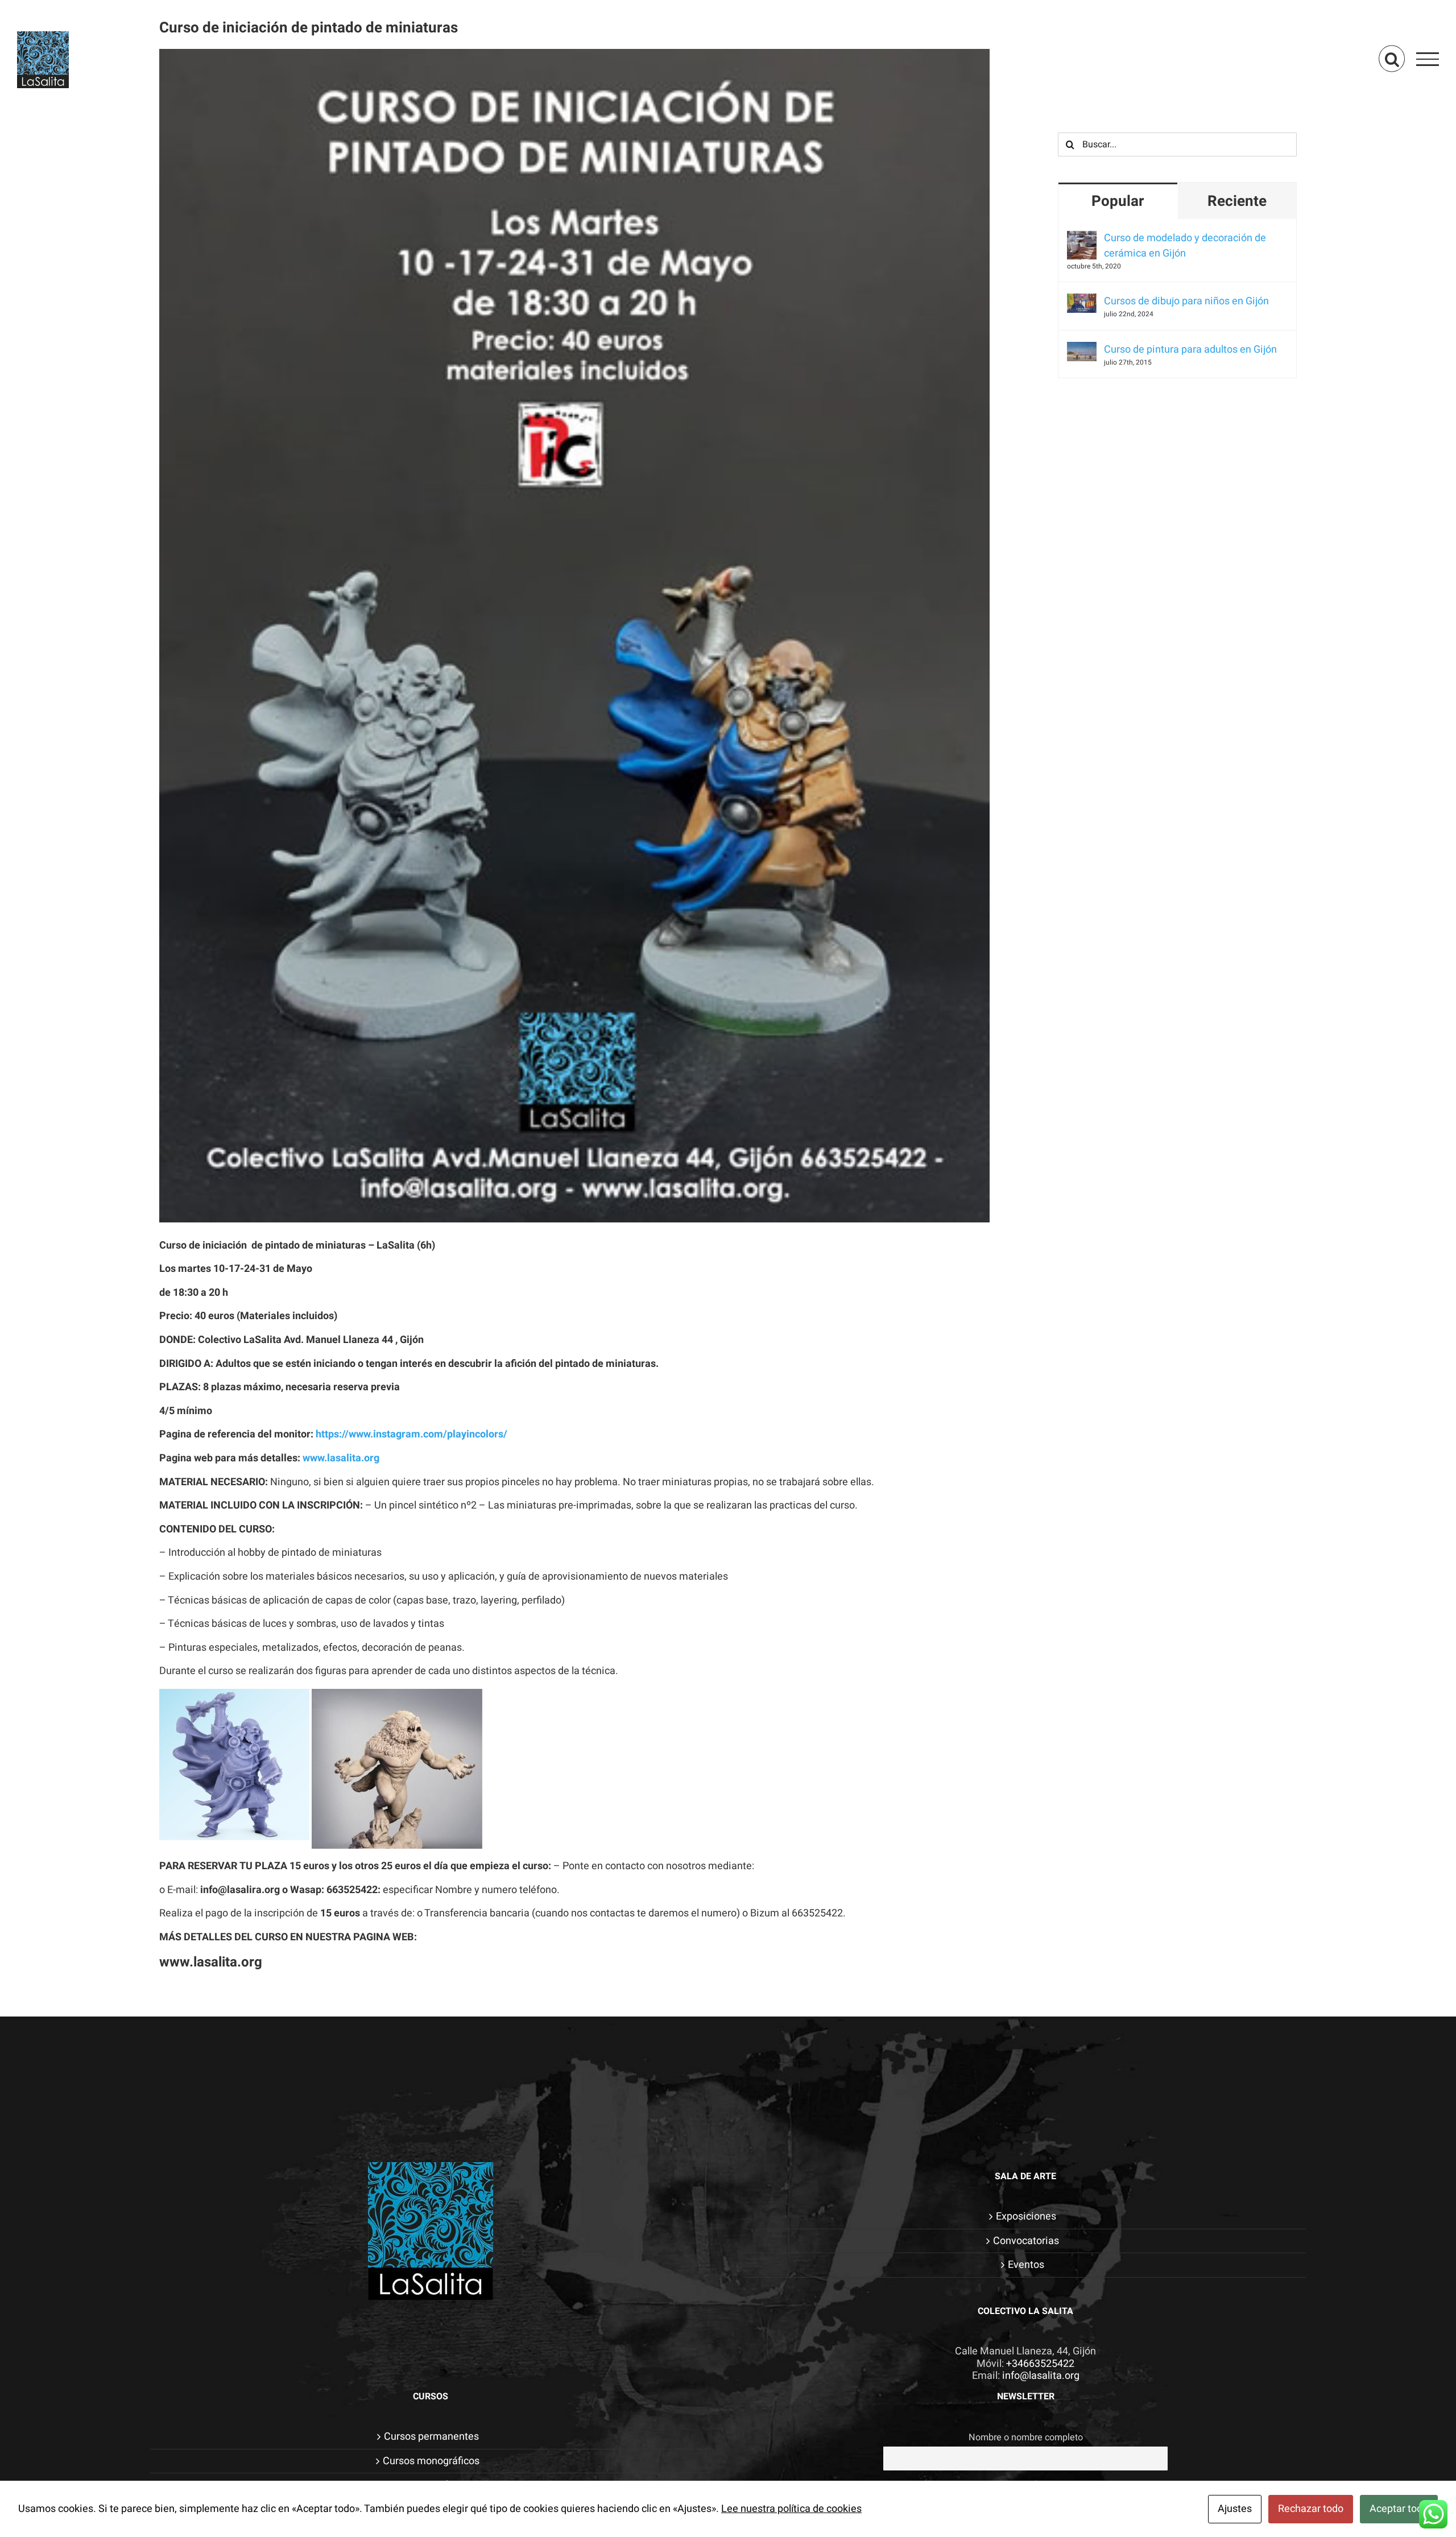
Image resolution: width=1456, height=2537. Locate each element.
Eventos (1026, 2265)
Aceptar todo (1399, 2509)
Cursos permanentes (431, 2437)
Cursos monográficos (431, 2461)
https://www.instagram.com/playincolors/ (411, 1434)
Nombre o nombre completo (1026, 2437)
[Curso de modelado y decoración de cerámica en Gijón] (1082, 238)
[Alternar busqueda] (1392, 58)
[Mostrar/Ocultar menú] (1428, 59)
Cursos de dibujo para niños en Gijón (1186, 301)
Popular (1118, 201)
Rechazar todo (1311, 2509)
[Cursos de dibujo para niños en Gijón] (1082, 301)
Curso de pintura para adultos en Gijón (1190, 350)
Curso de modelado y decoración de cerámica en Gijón (1185, 246)
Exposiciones (1026, 2217)
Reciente (1237, 201)
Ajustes (1235, 2509)
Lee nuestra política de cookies (791, 2509)
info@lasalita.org (1041, 2376)
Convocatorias (1026, 2241)
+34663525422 (1040, 2364)
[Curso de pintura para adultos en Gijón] (1082, 350)
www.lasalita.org (341, 1458)
